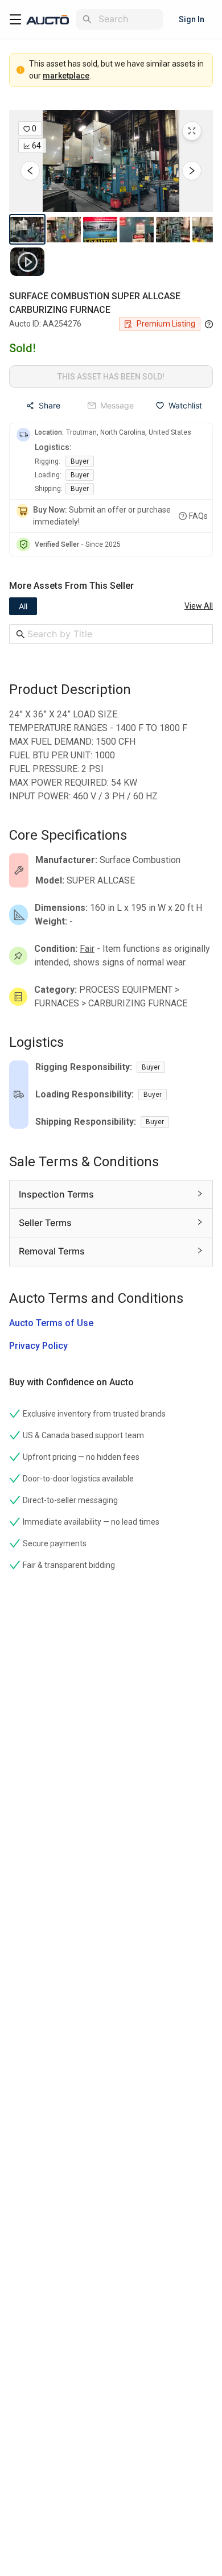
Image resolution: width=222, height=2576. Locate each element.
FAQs (198, 516)
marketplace (66, 76)
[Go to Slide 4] (137, 229)
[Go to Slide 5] (173, 229)
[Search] (87, 19)
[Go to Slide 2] (64, 229)
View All (199, 606)
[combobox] (129, 19)
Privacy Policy (38, 1346)
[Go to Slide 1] (27, 229)
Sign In (192, 19)
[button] (111, 161)
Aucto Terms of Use (51, 1323)
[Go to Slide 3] (100, 229)
